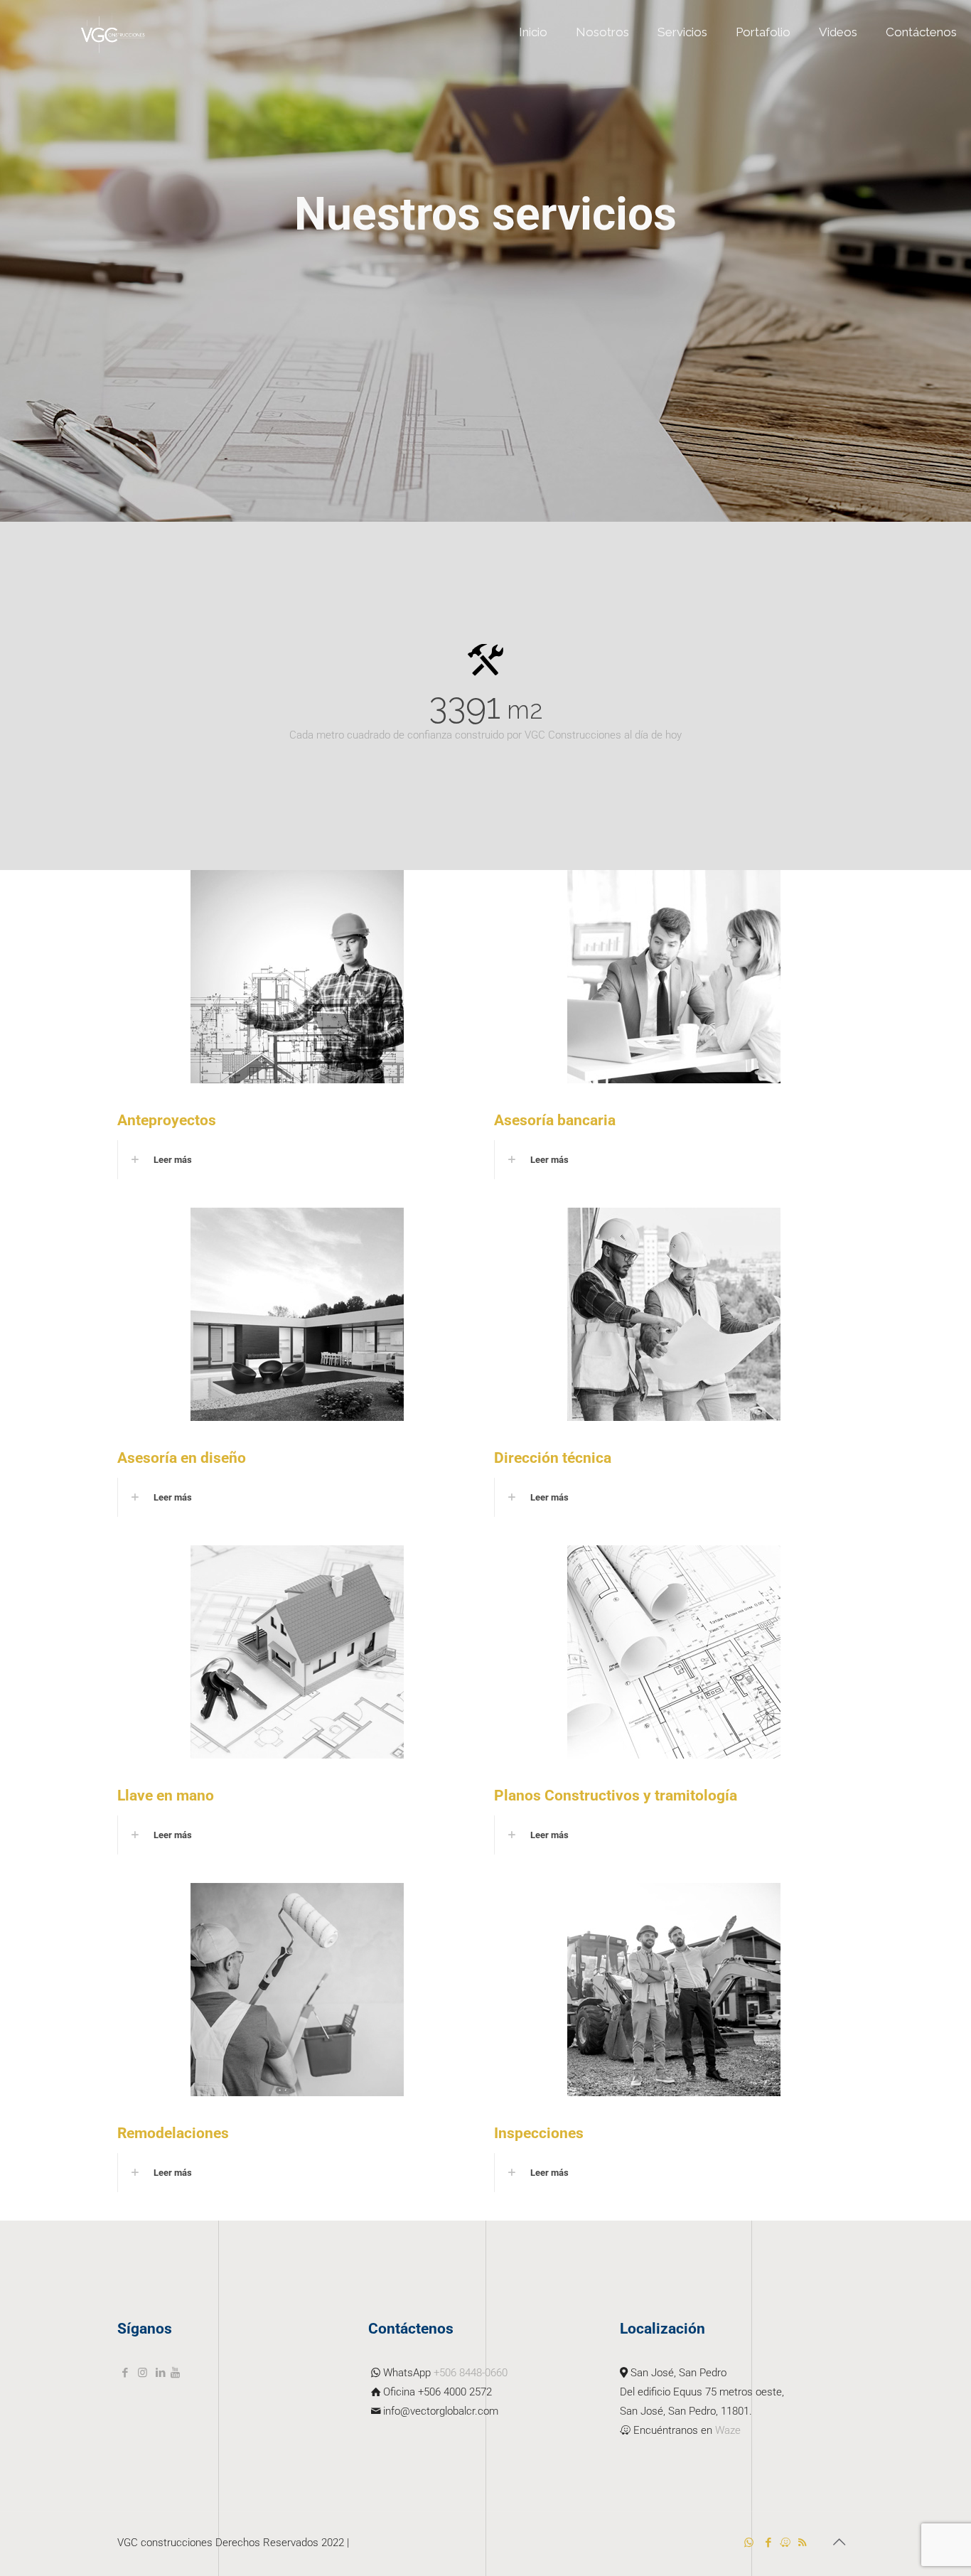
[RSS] (802, 2543)
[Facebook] (768, 2543)
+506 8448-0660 (471, 2373)
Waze (728, 2430)
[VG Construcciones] (113, 32)
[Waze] (785, 2543)
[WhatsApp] (749, 2543)
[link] (297, 1160)
